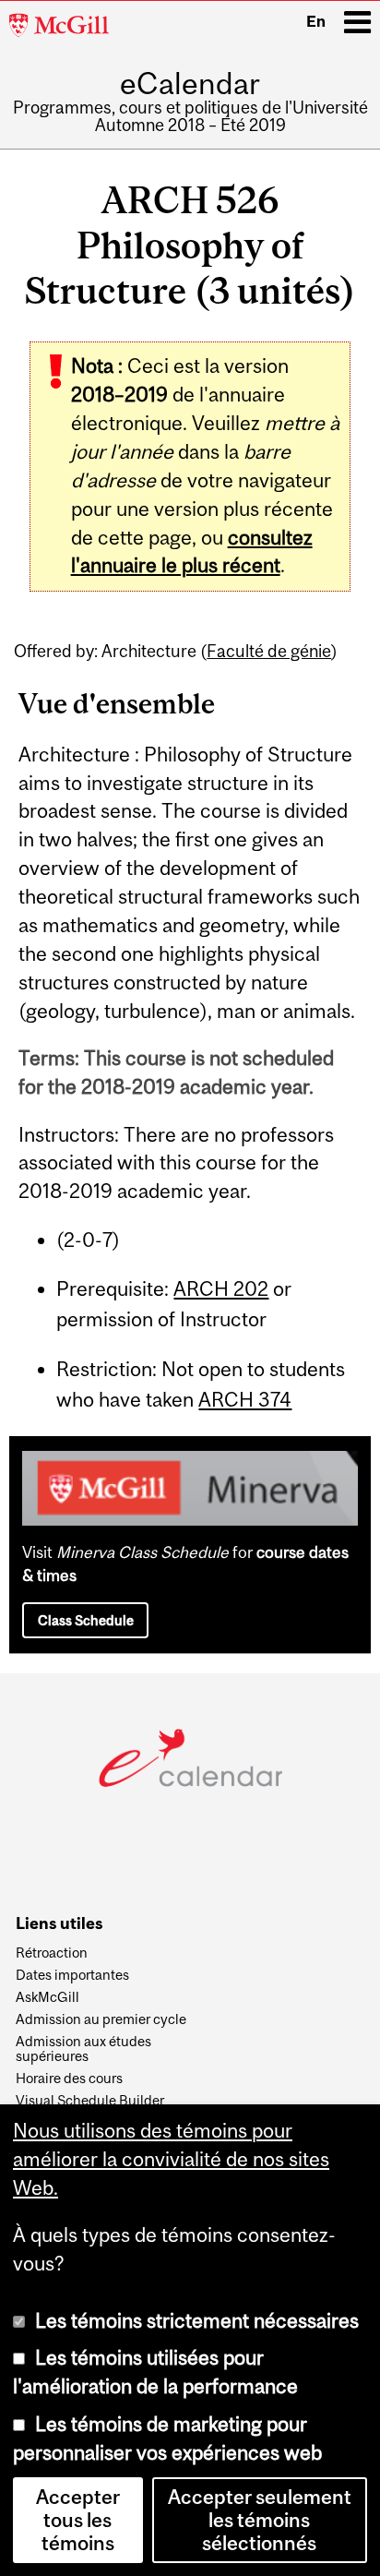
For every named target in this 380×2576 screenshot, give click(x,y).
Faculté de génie (269, 651)
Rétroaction (52, 1953)
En (316, 21)
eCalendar (190, 84)
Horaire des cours (69, 2079)
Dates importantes (72, 1975)
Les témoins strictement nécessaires (197, 2321)
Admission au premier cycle (101, 2019)
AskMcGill (47, 1997)
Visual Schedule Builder (90, 2101)
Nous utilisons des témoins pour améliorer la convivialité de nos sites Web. (171, 2159)
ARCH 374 (245, 1400)
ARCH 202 (221, 1289)
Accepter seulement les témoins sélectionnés (260, 2520)
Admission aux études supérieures (83, 2049)
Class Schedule (86, 1620)
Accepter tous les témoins (78, 2520)
